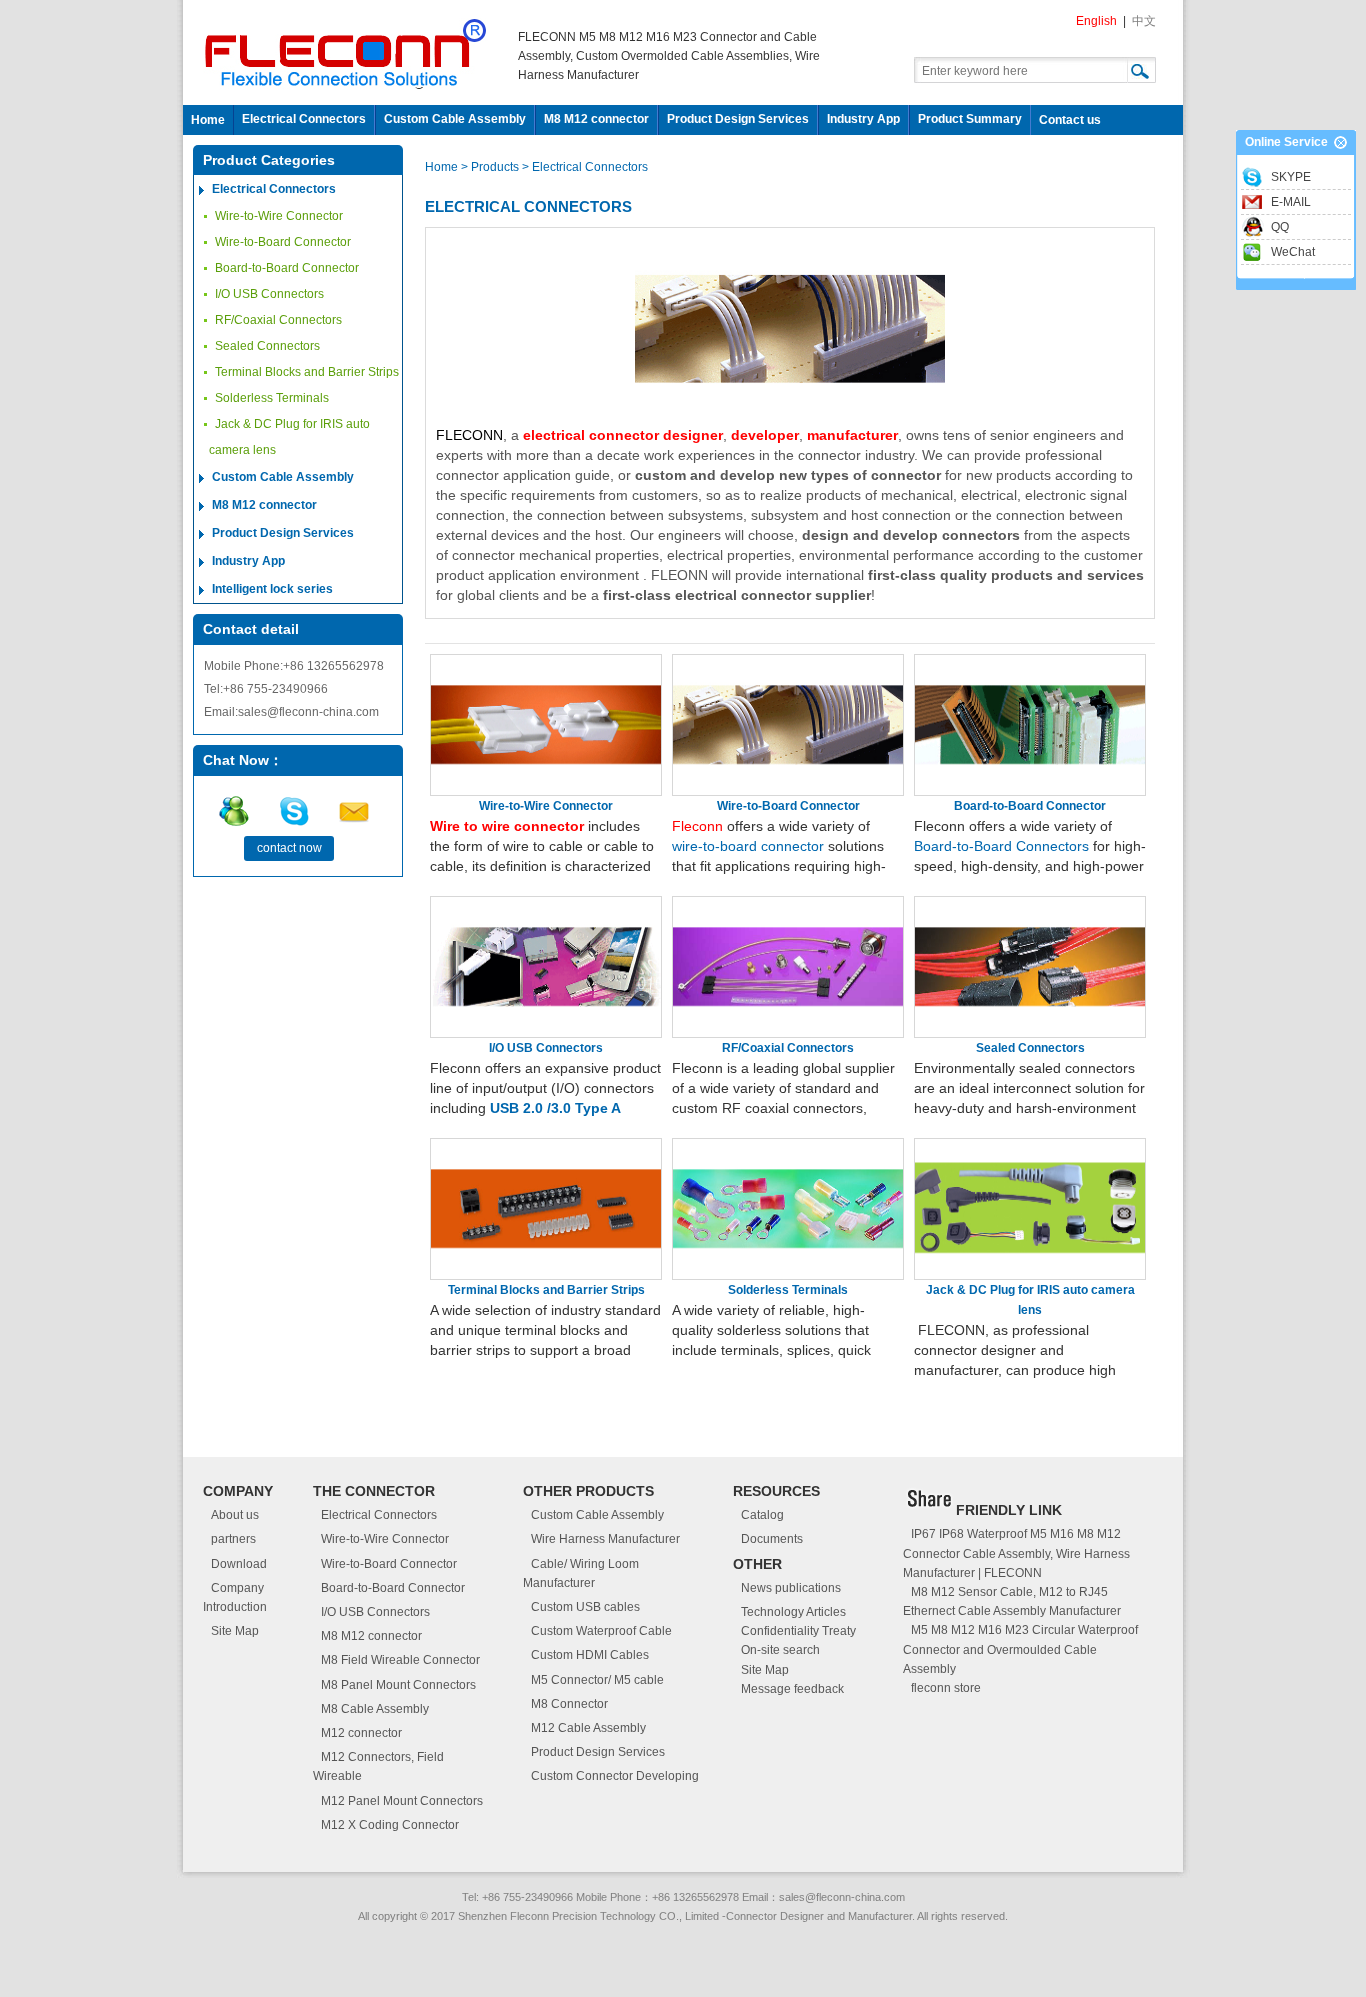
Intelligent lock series (272, 589)
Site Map (235, 1631)
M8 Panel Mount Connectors (398, 1685)
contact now (289, 848)
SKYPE (1291, 177)
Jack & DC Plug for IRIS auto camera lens (289, 437)
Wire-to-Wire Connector (279, 216)
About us (235, 1515)
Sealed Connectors (267, 346)
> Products (491, 167)
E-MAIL (1291, 202)
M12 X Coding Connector (390, 1825)
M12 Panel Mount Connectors (402, 1801)
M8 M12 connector (596, 119)
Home (208, 120)
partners (233, 1539)
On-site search (780, 1650)
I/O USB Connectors (269, 294)
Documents (772, 1539)
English (1096, 21)
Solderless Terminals (272, 398)
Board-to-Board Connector (287, 268)
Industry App (863, 119)
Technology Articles (793, 1612)
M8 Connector (569, 1704)
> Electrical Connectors (585, 167)
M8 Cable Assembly (375, 1709)
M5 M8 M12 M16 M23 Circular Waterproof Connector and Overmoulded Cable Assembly (1020, 1649)
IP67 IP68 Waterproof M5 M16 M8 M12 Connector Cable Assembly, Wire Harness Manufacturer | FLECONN (1016, 1553)
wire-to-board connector (748, 846)
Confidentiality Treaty (798, 1631)
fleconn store (946, 1688)
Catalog (762, 1515)
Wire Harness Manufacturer (605, 1539)
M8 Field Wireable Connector (400, 1660)
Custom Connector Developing (615, 1776)
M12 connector (361, 1733)
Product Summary (970, 119)
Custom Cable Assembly (455, 119)
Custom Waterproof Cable (601, 1631)
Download (239, 1564)
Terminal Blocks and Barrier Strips (307, 372)
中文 (1144, 21)
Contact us (1070, 120)
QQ (1280, 227)
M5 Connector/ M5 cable (597, 1680)
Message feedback (792, 1689)
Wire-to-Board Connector (283, 242)
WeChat (1293, 252)
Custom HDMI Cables (590, 1655)
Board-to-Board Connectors (1001, 846)
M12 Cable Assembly (588, 1728)
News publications (791, 1588)
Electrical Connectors (304, 119)
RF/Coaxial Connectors (278, 320)
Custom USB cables (585, 1607)
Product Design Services (738, 119)
